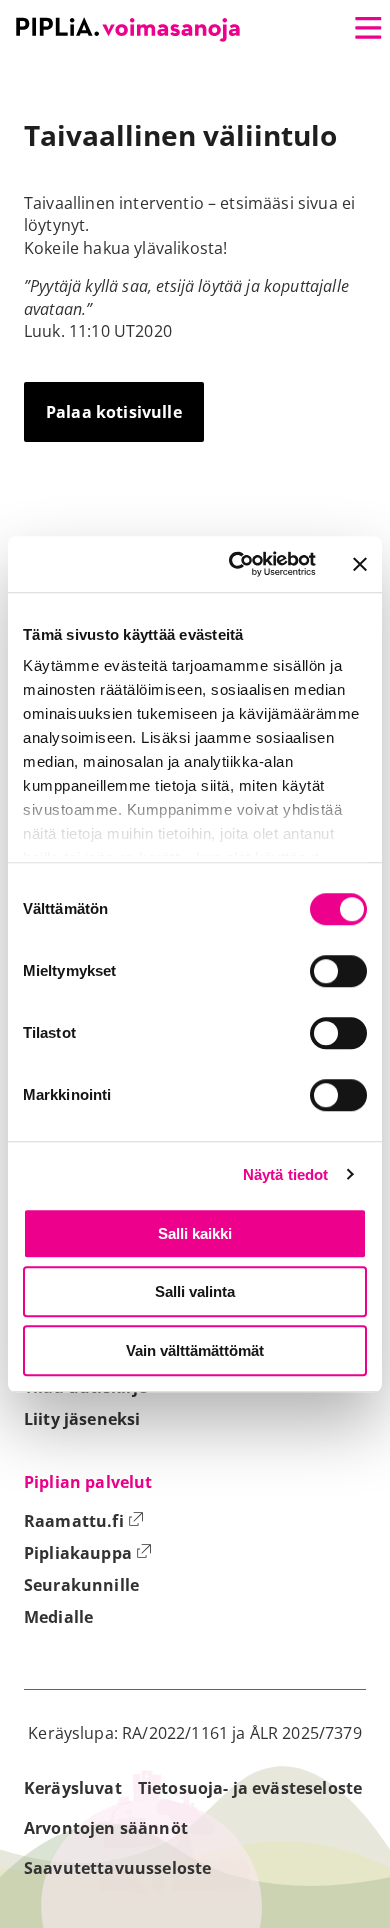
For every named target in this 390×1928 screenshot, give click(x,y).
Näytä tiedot (286, 1174)
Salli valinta (195, 1291)
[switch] (338, 971)
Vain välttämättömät (195, 1350)
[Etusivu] (128, 29)
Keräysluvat (73, 1788)
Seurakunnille (81, 1585)
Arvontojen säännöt (106, 1828)
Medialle (58, 1617)
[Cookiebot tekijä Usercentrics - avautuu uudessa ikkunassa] (236, 564)
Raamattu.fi (84, 1521)
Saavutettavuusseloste (117, 1868)
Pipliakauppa (88, 1553)
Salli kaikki (195, 1233)
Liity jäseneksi (82, 1419)
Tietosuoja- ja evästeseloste (250, 1788)
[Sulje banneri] (360, 564)
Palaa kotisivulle (114, 412)
